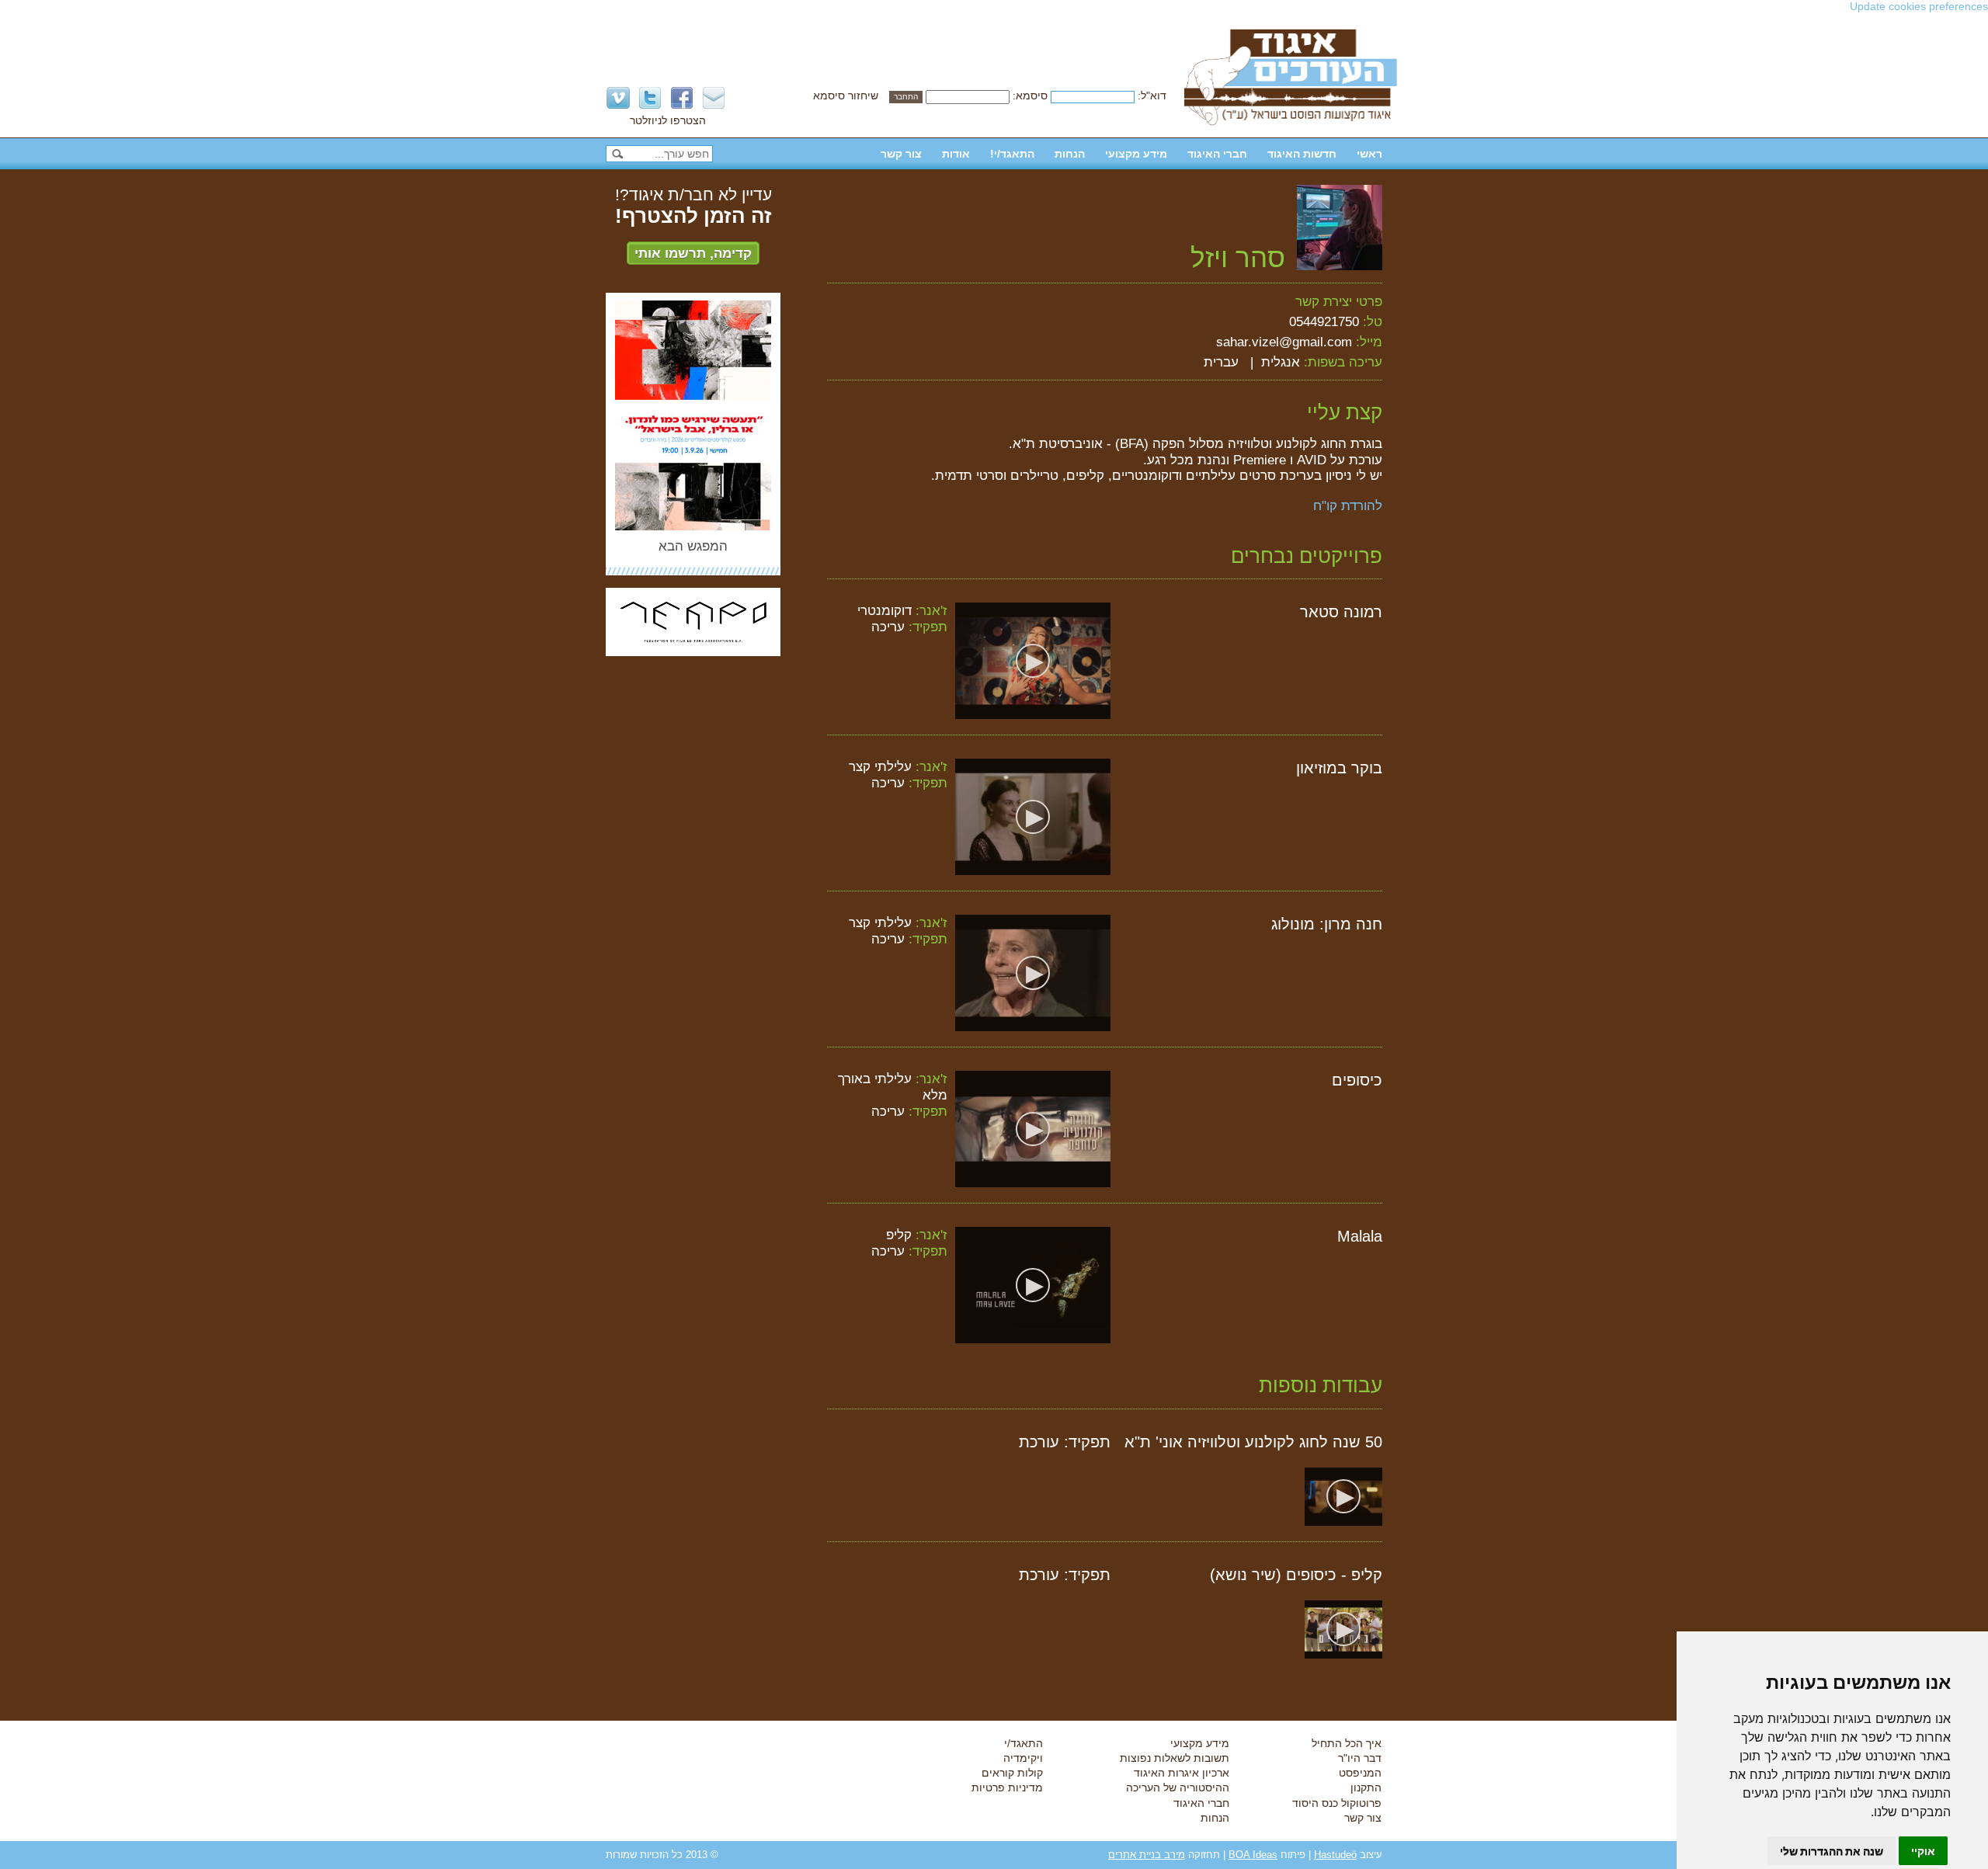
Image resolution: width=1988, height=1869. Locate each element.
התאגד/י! (1012, 154)
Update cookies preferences (1919, 6)
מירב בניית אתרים (1147, 1855)
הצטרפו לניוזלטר (668, 120)
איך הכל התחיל (1347, 1743)
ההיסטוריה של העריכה (1178, 1787)
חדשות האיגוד (1302, 154)
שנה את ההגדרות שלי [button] (1832, 1851)
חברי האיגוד (1217, 154)
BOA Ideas (1253, 1855)
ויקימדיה (1023, 1758)
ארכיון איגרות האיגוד (1182, 1773)
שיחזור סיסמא (846, 96)
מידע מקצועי (1136, 154)
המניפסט (1360, 1773)
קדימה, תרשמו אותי (693, 253)
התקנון (1366, 1787)
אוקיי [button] (1923, 1851)
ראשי (1369, 154)
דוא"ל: (1152, 96)
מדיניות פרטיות (1007, 1787)
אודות (956, 154)
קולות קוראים (1012, 1773)
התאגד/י (1024, 1743)
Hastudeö (1335, 1855)
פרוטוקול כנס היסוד (1337, 1803)
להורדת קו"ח (1348, 505)
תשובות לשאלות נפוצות (1175, 1758)
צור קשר (901, 154)
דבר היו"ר (1360, 1758)
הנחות (1070, 154)
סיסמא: (1030, 96)
